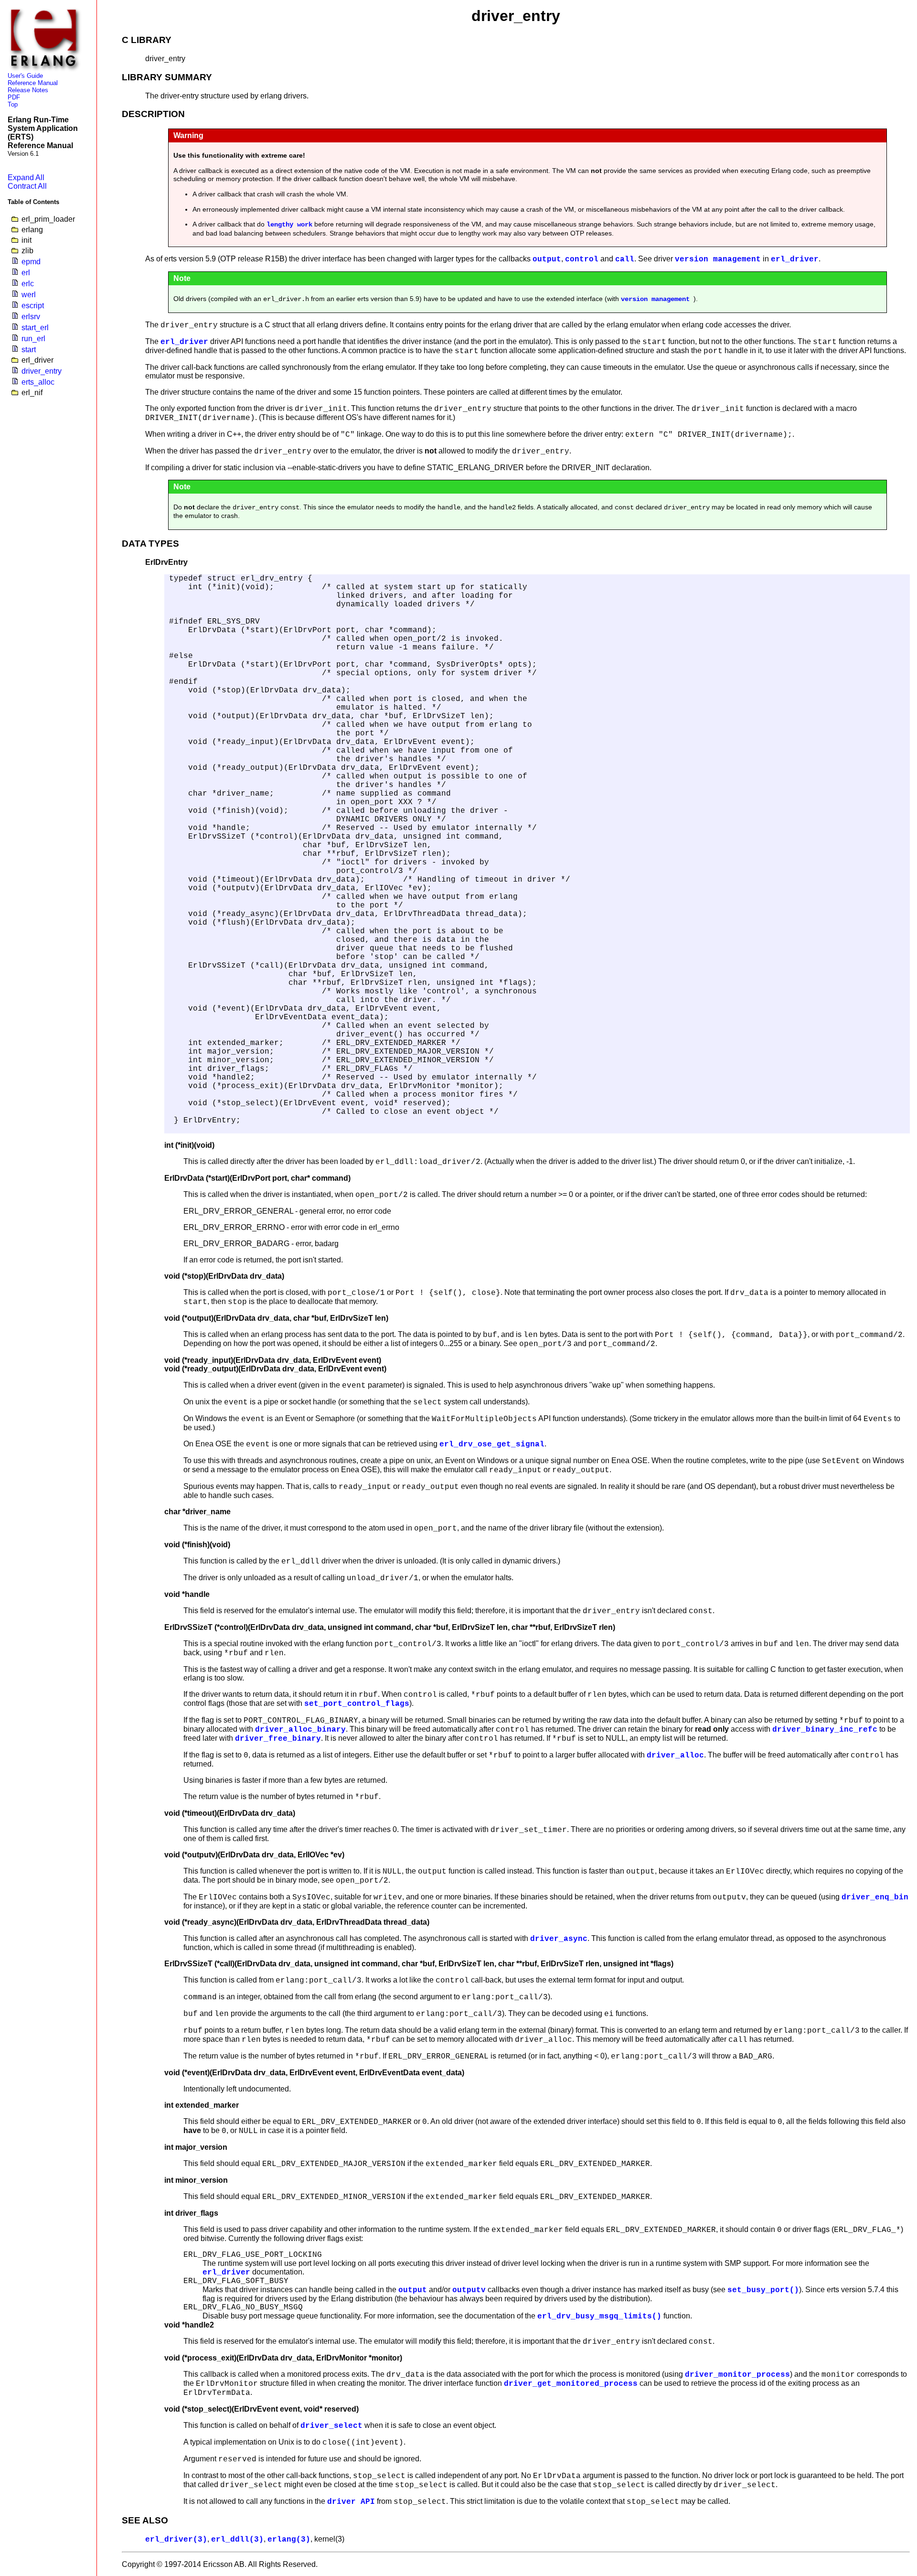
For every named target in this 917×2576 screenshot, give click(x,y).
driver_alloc (675, 1756)
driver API (351, 2502)
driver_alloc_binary (300, 1730)
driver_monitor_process (737, 2375)
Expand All (26, 178)
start (29, 350)
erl (26, 273)
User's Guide (25, 76)
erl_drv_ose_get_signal (492, 1444)
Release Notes (28, 90)
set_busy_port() (763, 2290)
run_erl (33, 339)
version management (718, 259)
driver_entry (42, 371)
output (547, 259)
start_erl (35, 328)
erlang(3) (289, 2540)
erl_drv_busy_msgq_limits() (599, 2317)
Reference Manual (33, 83)
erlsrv (31, 317)
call (625, 259)
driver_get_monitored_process (571, 2384)
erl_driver (795, 259)
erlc (28, 284)
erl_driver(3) (176, 2540)
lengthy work (289, 225)
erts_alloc (38, 382)
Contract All (27, 186)
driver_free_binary (278, 1739)
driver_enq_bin (875, 1897)
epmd (31, 262)
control (582, 259)
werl (29, 295)
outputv (469, 2290)
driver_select (331, 2426)
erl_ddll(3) (237, 2540)
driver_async (559, 1939)
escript (33, 306)
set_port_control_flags (357, 1704)
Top (13, 104)
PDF (14, 97)
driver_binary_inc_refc (825, 1730)
